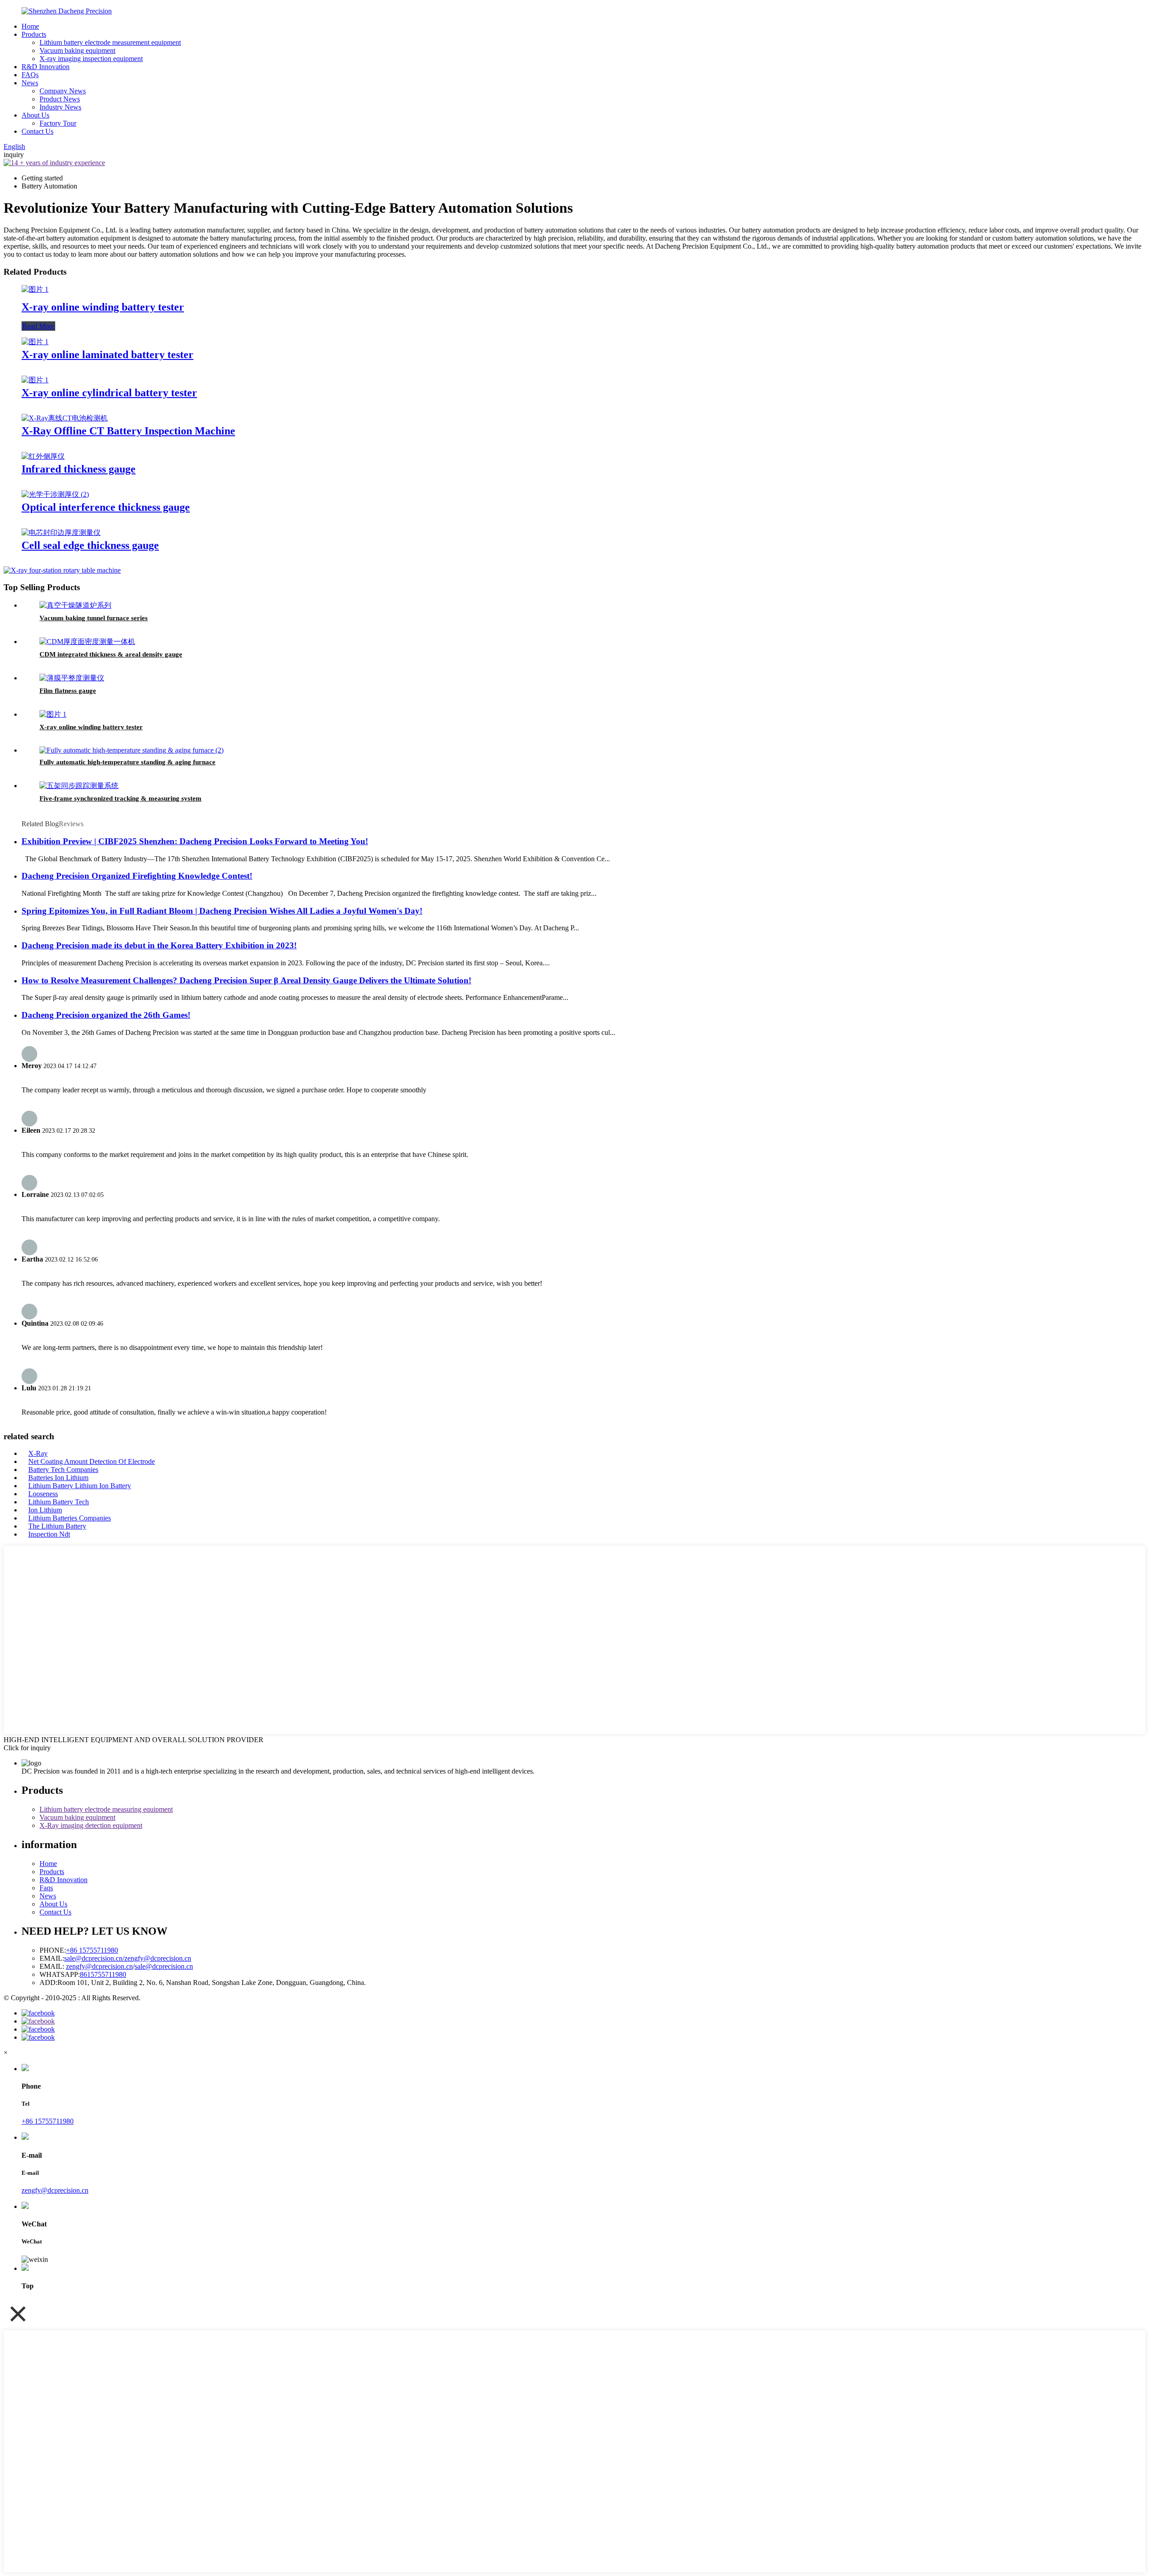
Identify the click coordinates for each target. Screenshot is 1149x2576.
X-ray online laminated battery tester (107, 355)
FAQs (30, 75)
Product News (60, 99)
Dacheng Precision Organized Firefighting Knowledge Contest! (137, 876)
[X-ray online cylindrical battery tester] (35, 380)
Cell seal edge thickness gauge (90, 545)
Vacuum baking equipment (77, 50)
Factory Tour (58, 123)
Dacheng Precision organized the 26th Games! (106, 1015)
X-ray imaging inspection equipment (91, 59)
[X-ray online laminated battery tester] (35, 342)
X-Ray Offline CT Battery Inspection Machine (128, 431)
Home (30, 26)
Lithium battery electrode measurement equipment (110, 42)
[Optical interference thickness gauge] (55, 494)
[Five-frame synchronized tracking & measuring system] (79, 786)
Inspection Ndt (49, 1534)
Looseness (43, 1494)
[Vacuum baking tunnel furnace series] (75, 605)
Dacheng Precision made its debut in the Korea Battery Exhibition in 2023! (159, 945)
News (30, 83)
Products (34, 34)
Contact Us (37, 131)
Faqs (46, 1888)
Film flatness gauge (68, 691)
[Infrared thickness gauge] (43, 456)
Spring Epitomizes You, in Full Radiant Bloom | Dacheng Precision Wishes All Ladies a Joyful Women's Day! (222, 911)
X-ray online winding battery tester (103, 307)
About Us (35, 115)
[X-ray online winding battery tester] (35, 289)
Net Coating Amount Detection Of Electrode (92, 1461)
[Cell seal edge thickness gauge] (61, 532)
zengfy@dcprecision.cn (99, 1966)
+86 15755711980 (92, 1950)
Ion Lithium (45, 1510)
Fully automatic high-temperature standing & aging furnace (127, 762)
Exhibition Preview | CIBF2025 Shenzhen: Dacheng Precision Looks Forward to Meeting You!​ (195, 841)
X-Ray (38, 1453)
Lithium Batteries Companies (70, 1518)
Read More (38, 326)
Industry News (60, 107)
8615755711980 (103, 1974)
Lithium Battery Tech (59, 1502)
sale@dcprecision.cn (164, 1966)
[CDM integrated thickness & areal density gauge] (87, 642)
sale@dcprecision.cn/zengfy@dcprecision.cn (128, 1958)
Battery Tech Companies (63, 1470)
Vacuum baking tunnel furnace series (94, 618)
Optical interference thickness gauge (106, 507)
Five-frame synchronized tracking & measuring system (121, 798)
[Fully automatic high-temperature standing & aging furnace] (132, 750)
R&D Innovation (46, 67)
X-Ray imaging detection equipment (91, 1825)
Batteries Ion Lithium (58, 1478)
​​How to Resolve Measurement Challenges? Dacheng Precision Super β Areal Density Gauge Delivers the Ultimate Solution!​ (246, 980)
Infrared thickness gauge (79, 469)
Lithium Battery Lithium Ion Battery (80, 1486)
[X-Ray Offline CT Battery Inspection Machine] (65, 418)
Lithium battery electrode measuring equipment (106, 1809)
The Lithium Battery (57, 1526)
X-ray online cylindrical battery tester (109, 393)
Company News (63, 91)
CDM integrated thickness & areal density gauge (111, 654)
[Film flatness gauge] (72, 678)
